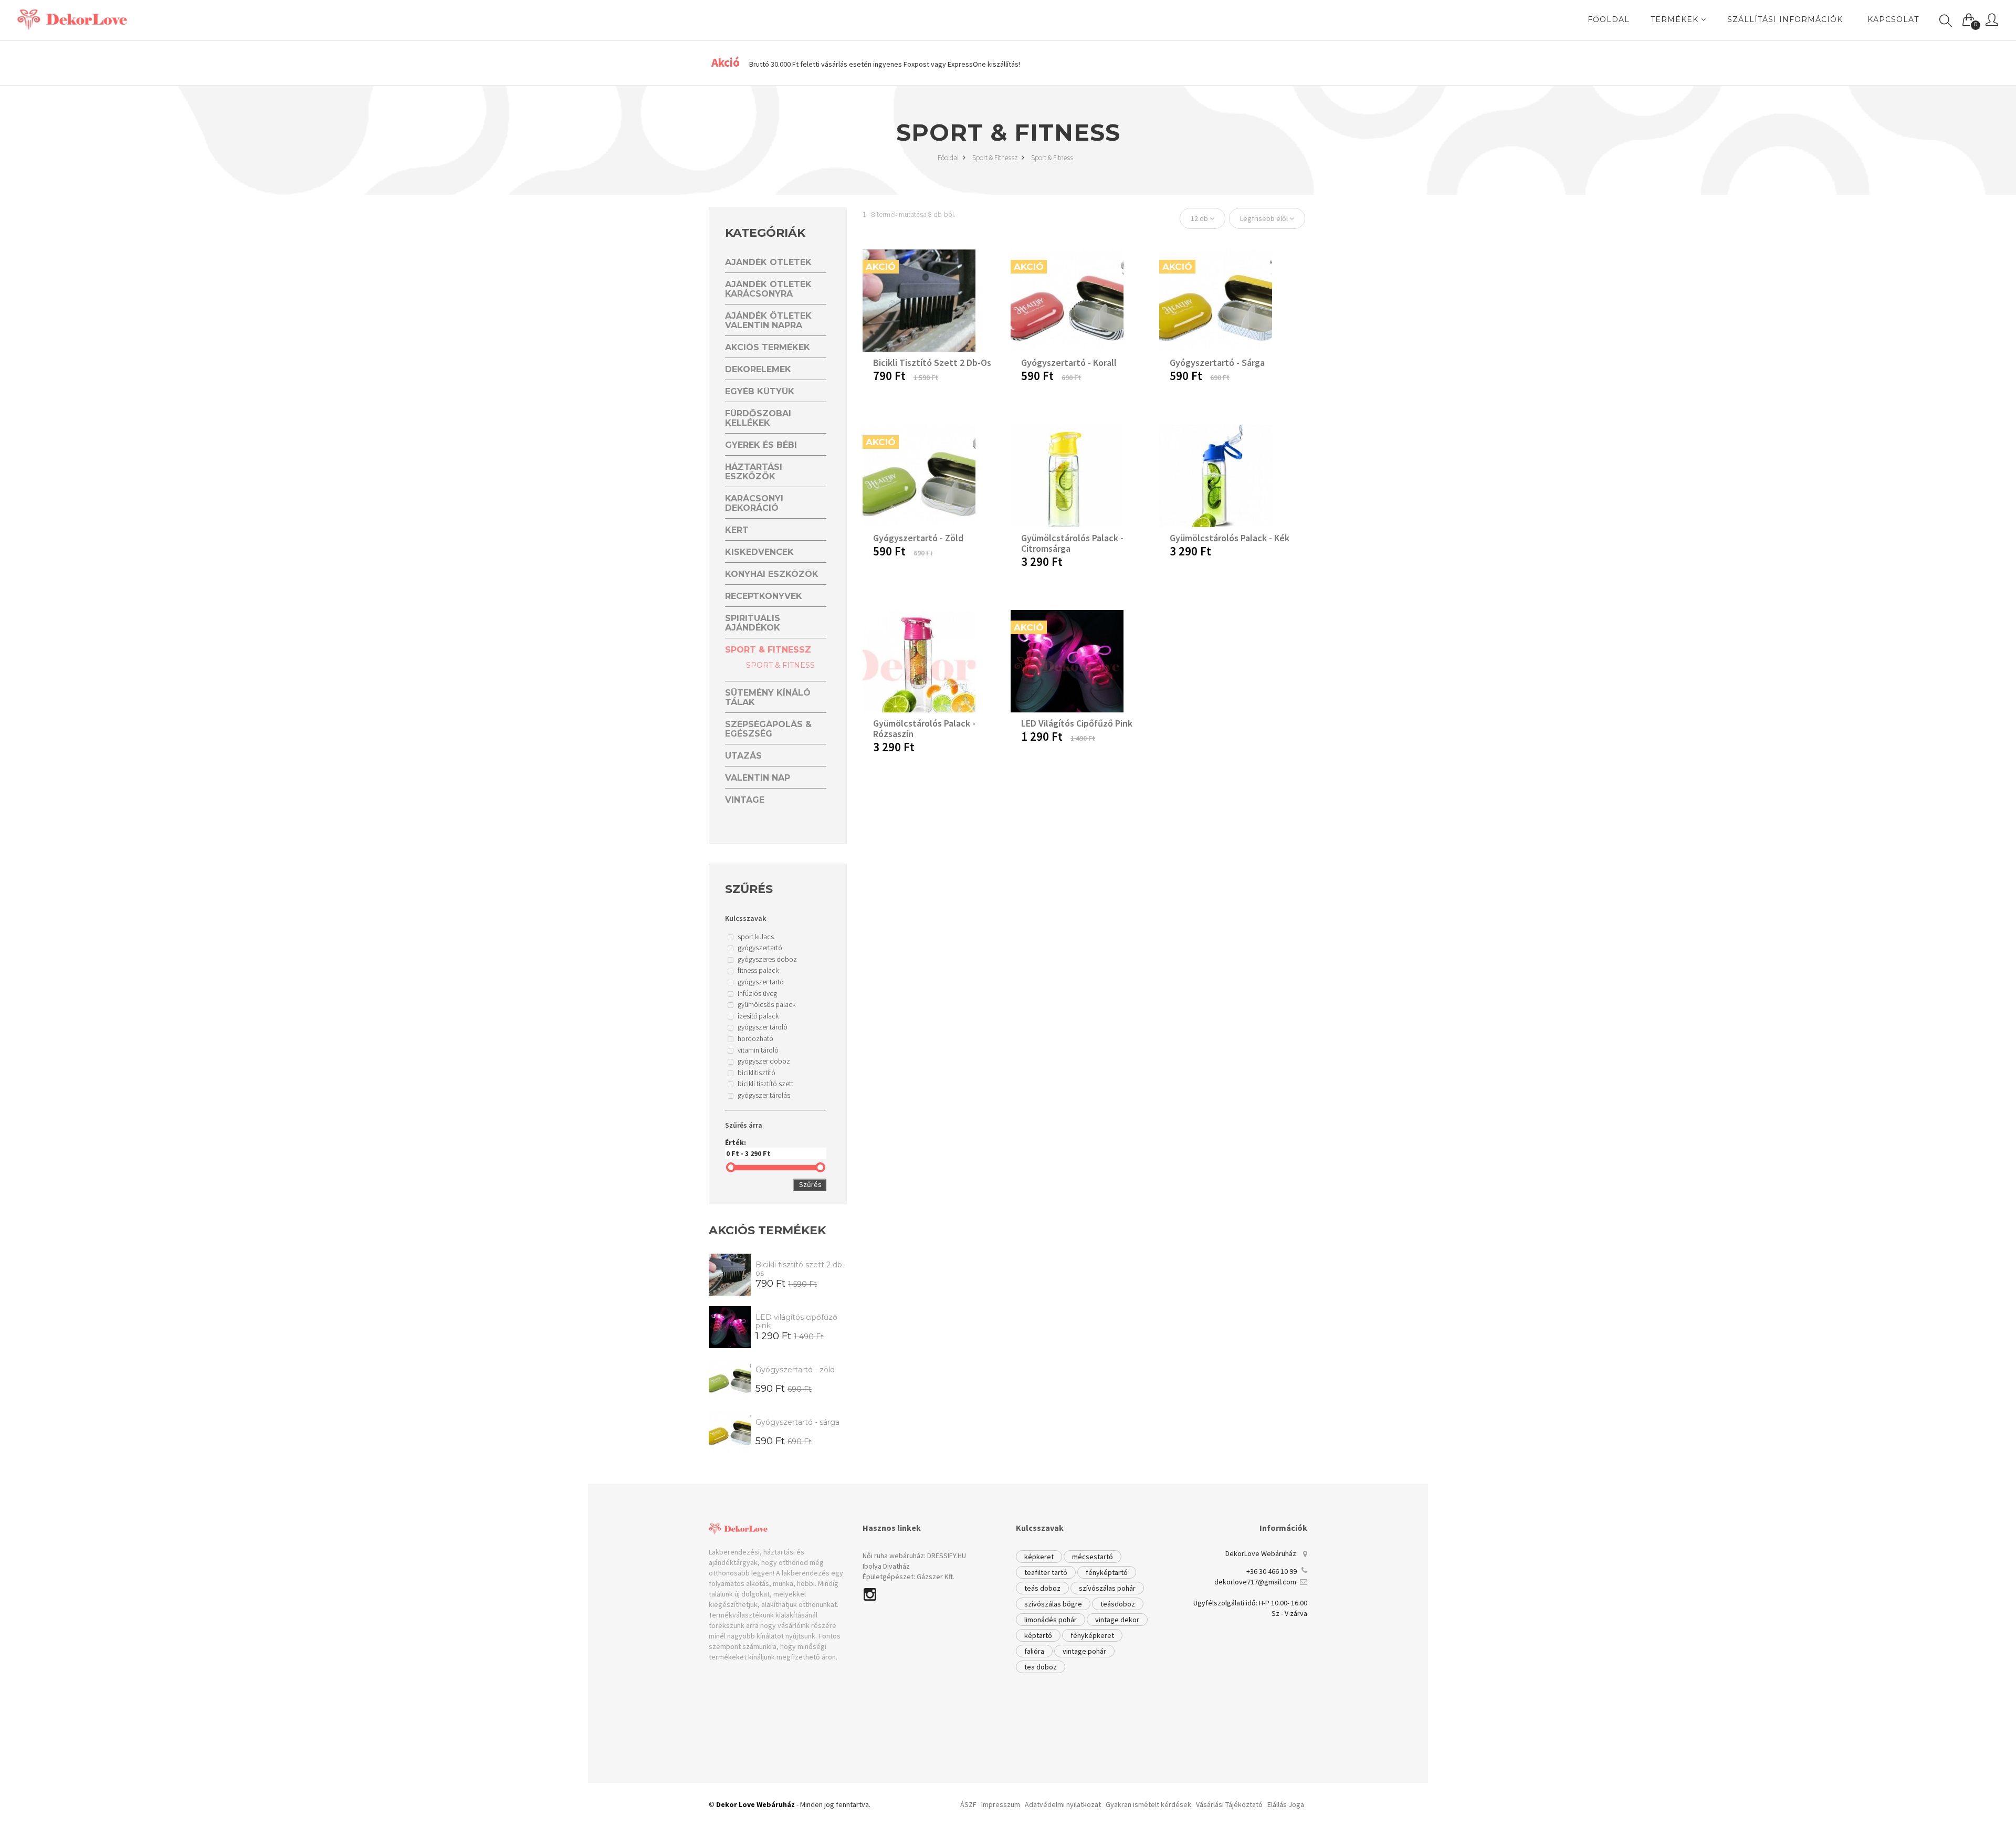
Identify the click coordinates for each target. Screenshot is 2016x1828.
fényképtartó (1107, 1572)
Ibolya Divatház (886, 1566)
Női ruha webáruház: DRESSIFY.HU (914, 1556)
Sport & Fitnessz (996, 157)
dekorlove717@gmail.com (1255, 1582)
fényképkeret (1092, 1635)
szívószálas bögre (1053, 1604)
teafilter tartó (1046, 1572)
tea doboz (1041, 1667)
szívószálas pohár (1107, 1588)
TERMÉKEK (1676, 19)
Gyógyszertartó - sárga (797, 1422)
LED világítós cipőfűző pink (796, 1321)
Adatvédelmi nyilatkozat (1063, 1804)
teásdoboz (1118, 1604)
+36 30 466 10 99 (1272, 1571)
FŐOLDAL (1609, 19)
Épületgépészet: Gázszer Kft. (909, 1577)
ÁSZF (968, 1804)
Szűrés (810, 1184)
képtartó (1038, 1635)
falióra (1034, 1651)
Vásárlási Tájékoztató (1229, 1804)
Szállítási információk (1785, 19)
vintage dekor (1117, 1620)
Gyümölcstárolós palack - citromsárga (1072, 543)
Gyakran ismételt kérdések (1148, 1804)
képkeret (1039, 1557)
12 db (1200, 218)
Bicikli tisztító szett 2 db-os (800, 1269)
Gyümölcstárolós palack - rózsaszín (924, 728)
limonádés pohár (1051, 1620)
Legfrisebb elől (1265, 218)
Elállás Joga (1286, 1804)
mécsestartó (1093, 1557)
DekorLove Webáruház (1261, 1553)
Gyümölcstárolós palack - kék (1230, 538)
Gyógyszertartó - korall (1069, 363)
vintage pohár (1084, 1651)
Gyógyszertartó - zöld (795, 1370)
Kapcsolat (1893, 19)
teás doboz (1042, 1588)
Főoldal (949, 157)
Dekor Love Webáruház (755, 1804)
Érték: (736, 1142)
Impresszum (1001, 1804)
